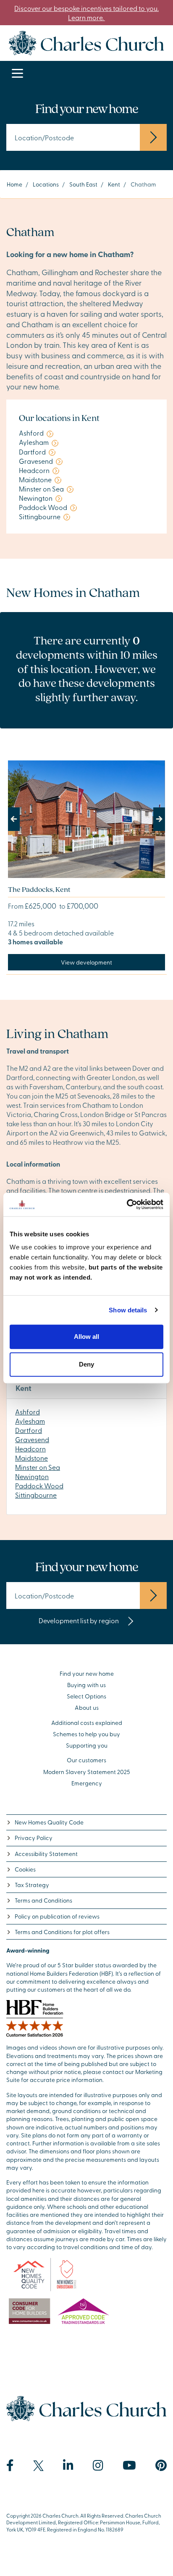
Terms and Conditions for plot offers (62, 1932)
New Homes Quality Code (49, 1822)
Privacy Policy (34, 1838)
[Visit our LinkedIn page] (68, 2466)
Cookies (25, 1869)
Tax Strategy (32, 1885)
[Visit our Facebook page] (10, 2466)
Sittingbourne (36, 1495)
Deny (86, 1364)
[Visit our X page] (38, 2466)
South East (83, 184)
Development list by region (79, 1620)
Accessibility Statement (46, 1854)
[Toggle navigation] (17, 74)
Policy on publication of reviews (57, 1916)
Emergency (87, 1783)
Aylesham (30, 1421)
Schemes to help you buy (86, 1734)
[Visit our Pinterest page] (161, 2466)
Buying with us (86, 1685)
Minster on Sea (38, 1467)
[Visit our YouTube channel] (129, 2466)
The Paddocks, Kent (39, 889)
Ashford (28, 1412)
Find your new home (87, 1673)
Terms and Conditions (43, 1900)
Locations (46, 184)
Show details (128, 1310)
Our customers (86, 1760)
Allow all (86, 1337)
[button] (20, 819)
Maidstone (31, 1458)
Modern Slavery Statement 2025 (87, 1772)
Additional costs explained (87, 1723)
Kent (114, 184)
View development (86, 962)
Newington (32, 1476)
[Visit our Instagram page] (98, 2466)
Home (14, 184)
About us (87, 1707)
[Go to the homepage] (86, 42)
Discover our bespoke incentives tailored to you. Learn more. (86, 13)
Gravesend (32, 1439)
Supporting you (87, 1745)
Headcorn (30, 1448)
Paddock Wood (39, 1485)
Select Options (86, 1696)
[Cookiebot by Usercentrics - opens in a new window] (127, 1204)
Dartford (29, 1430)
